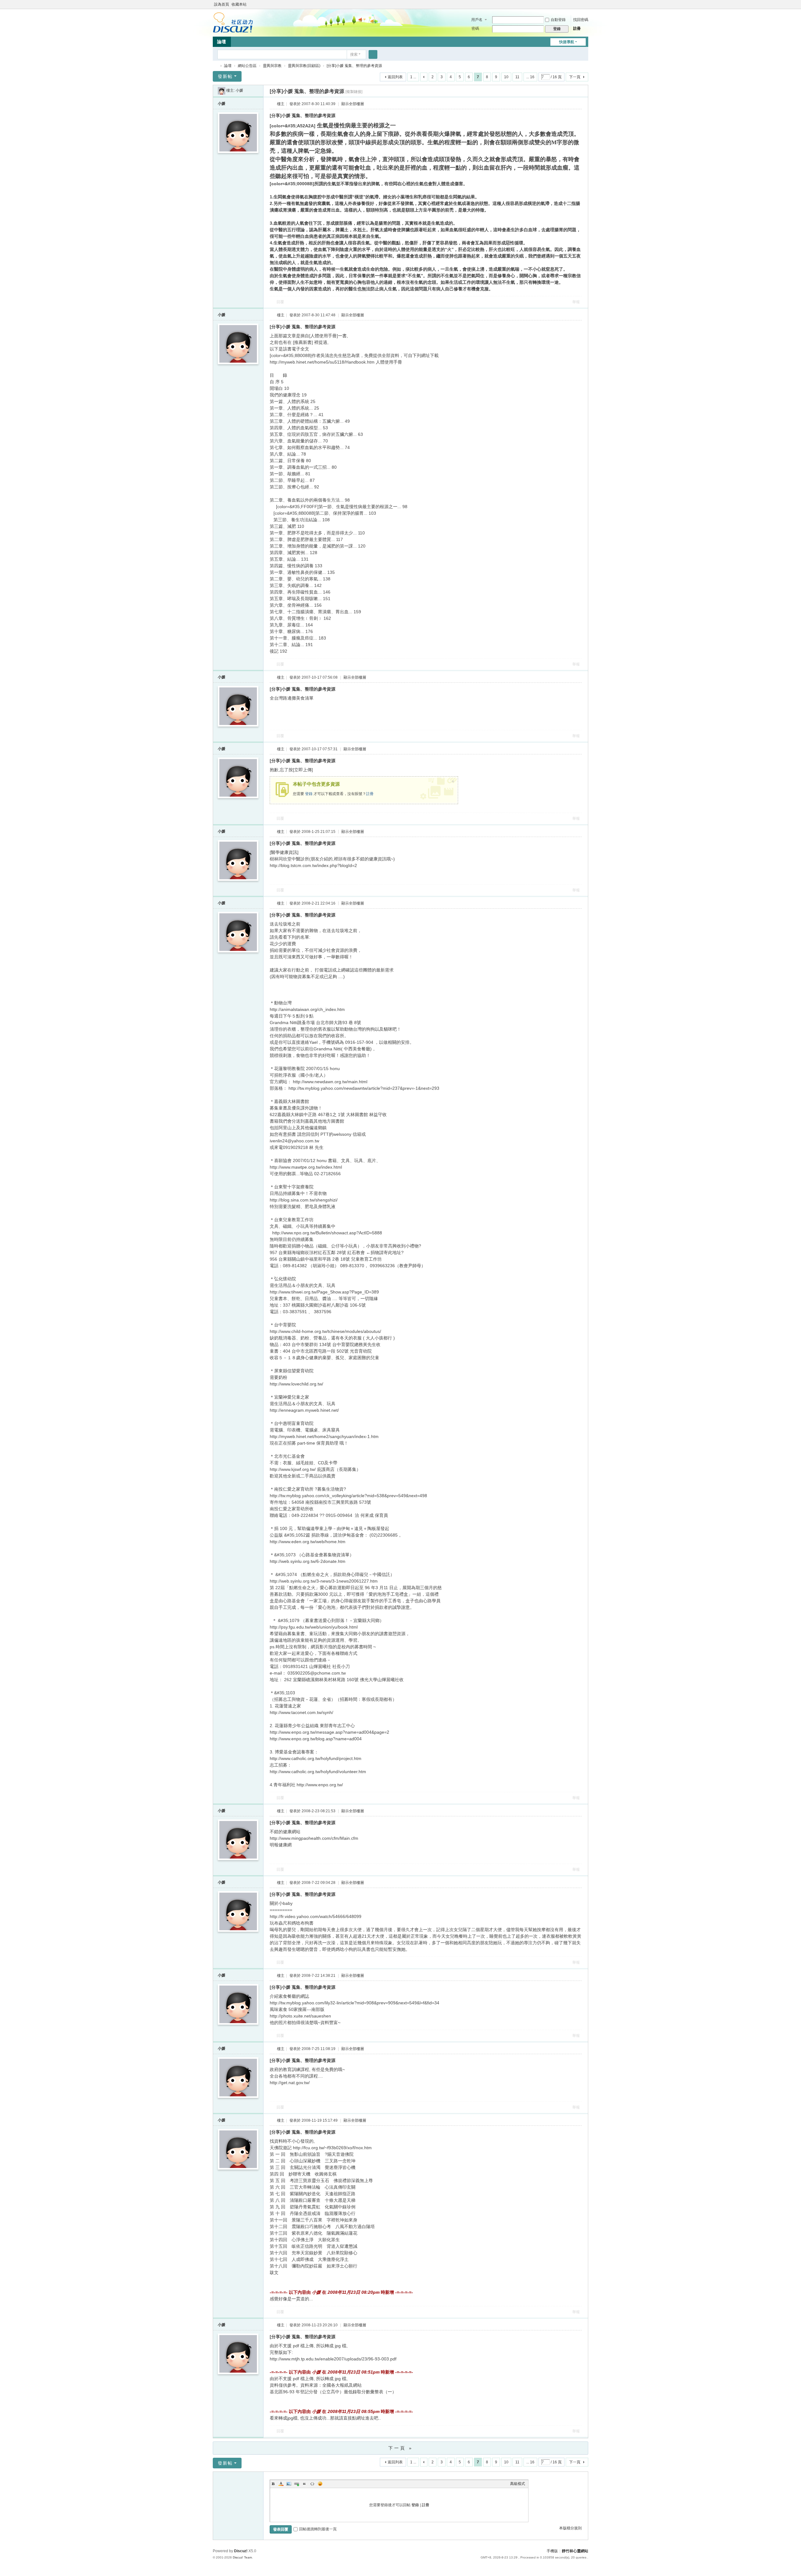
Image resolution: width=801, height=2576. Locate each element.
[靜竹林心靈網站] (233, 22)
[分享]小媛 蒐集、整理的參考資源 (354, 66)
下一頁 (575, 77)
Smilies (320, 2484)
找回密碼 (581, 20)
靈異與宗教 (272, 66)
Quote (304, 2484)
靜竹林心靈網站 (215, 66)
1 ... (413, 77)
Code (312, 2484)
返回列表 (395, 77)
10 (506, 77)
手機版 (552, 2551)
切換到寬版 (585, 7)
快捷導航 (567, 42)
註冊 (577, 28)
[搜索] (373, 54)
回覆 (280, 302)
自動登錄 (558, 20)
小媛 (239, 90)
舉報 (576, 302)
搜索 (354, 54)
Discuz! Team (242, 2557)
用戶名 (477, 20)
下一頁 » (401, 2448)
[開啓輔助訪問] (579, 4)
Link (297, 2484)
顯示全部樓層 (353, 104)
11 (517, 77)
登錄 (309, 794)
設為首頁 (222, 4)
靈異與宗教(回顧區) (304, 66)
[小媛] (222, 90)
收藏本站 (239, 4)
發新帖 (225, 76)
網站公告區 (247, 66)
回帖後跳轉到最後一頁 (318, 2529)
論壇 (222, 42)
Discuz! (241, 2551)
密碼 (475, 28)
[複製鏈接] (354, 92)
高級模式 (518, 2484)
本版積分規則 (570, 2528)
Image (289, 2484)
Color (281, 2484)
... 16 (530, 77)
